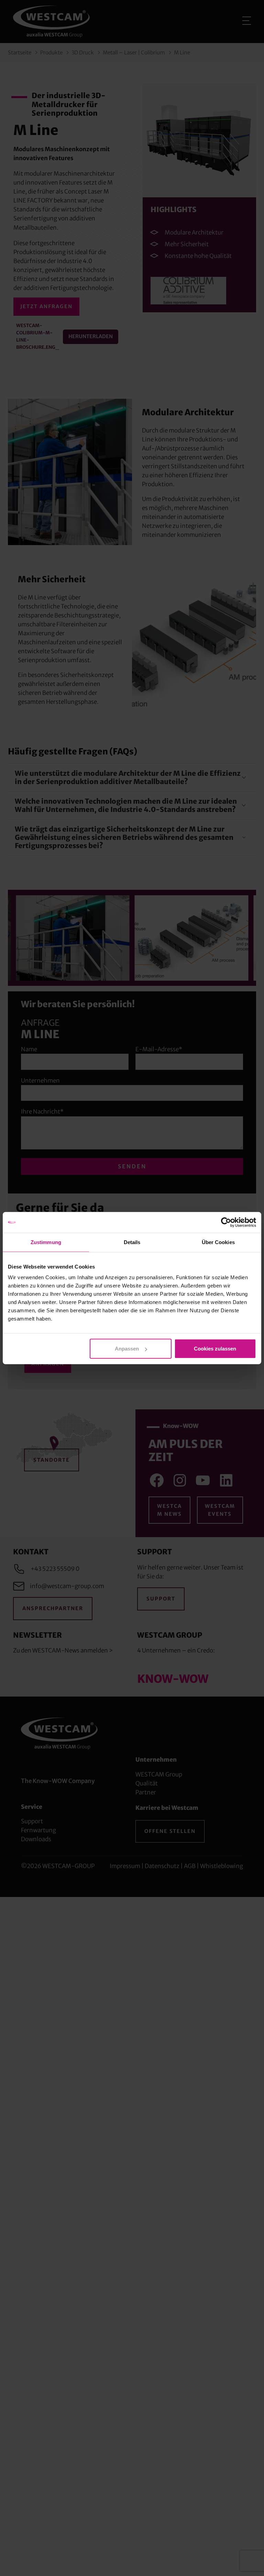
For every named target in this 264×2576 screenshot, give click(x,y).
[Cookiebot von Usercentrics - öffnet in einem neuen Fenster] (226, 1222)
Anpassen (127, 1349)
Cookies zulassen (215, 1349)
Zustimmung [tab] (46, 1242)
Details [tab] (132, 1242)
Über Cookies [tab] (218, 1242)
